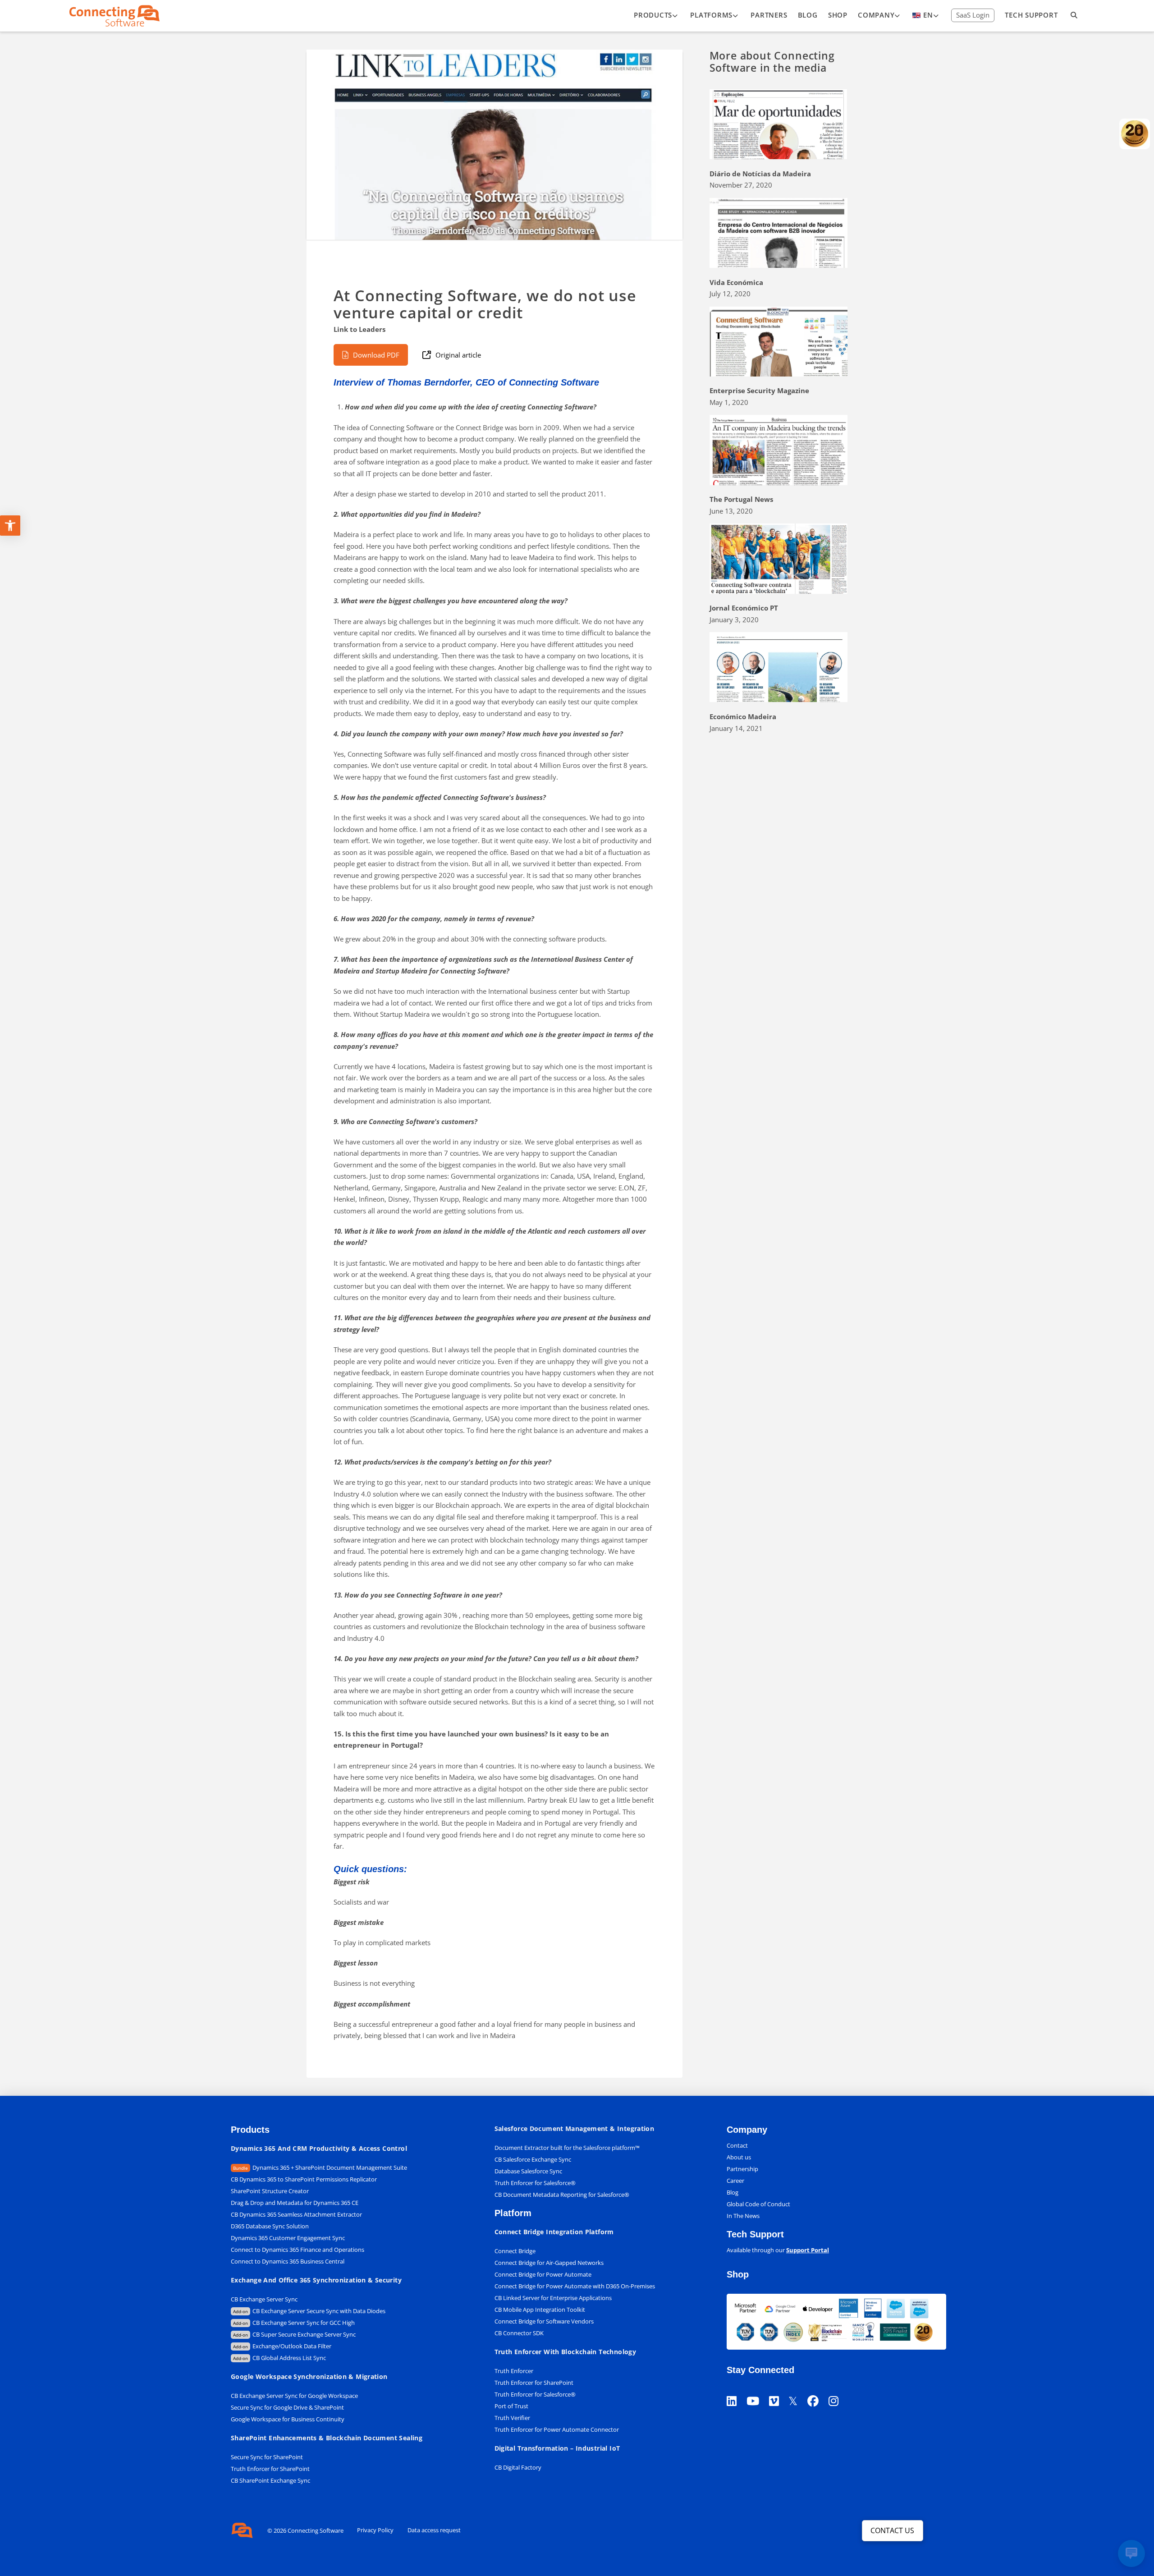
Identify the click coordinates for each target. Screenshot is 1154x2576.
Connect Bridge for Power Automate (543, 2274)
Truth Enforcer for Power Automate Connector (557, 2429)
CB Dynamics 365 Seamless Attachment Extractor (296, 2214)
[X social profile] (798, 2390)
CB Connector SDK (519, 2333)
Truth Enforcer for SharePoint (270, 2469)
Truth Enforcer (514, 2371)
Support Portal (808, 2250)
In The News (743, 2216)
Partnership (742, 2169)
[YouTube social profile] (758, 2390)
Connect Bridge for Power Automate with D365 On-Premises (575, 2286)
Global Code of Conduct (758, 2204)
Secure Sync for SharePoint (267, 2457)
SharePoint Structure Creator (270, 2191)
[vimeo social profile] (779, 2390)
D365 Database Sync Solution (270, 2226)
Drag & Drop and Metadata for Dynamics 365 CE (295, 2203)
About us (739, 2157)
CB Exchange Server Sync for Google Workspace (294, 2396)
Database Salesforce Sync (528, 2171)
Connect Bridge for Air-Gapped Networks (549, 2263)
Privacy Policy (375, 2530)
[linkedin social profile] (737, 2390)
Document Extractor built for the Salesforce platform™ (567, 2148)
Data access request (434, 2530)
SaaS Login (973, 15)
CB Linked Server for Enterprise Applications (553, 2298)
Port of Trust (511, 2406)
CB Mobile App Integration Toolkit (540, 2310)
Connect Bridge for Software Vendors (544, 2321)
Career (735, 2181)
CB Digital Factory (518, 2467)
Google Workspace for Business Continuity (288, 2419)
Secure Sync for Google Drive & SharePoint (287, 2407)
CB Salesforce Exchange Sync (533, 2159)
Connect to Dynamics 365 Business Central (288, 2261)
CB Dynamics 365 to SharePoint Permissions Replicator (304, 2179)
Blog (733, 2192)
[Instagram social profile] (838, 2390)
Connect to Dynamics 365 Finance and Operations (298, 2250)
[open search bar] (1074, 16)
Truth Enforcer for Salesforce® (535, 2183)
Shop (738, 2274)
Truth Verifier (512, 2418)
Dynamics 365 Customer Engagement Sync (288, 2238)
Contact (737, 2145)
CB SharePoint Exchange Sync (270, 2480)
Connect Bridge (515, 2251)
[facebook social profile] (818, 2390)
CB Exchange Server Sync (264, 2299)
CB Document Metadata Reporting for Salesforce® (562, 2195)
